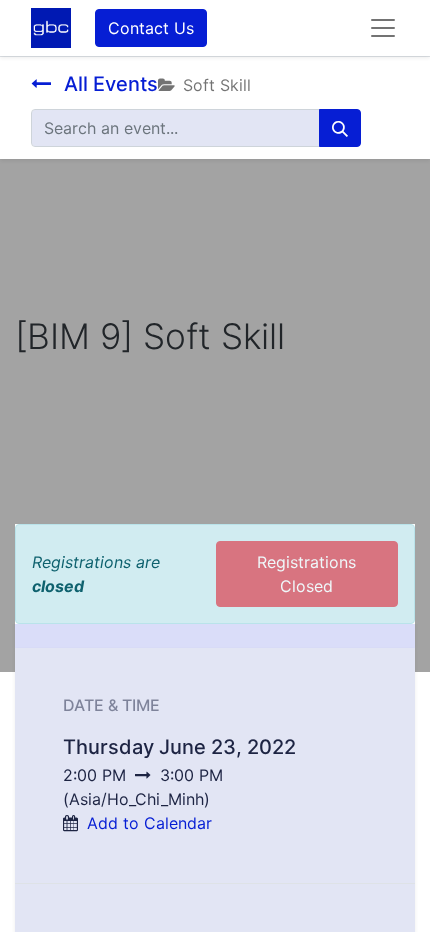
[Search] (340, 128)
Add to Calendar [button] (149, 823)
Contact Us (151, 28)
